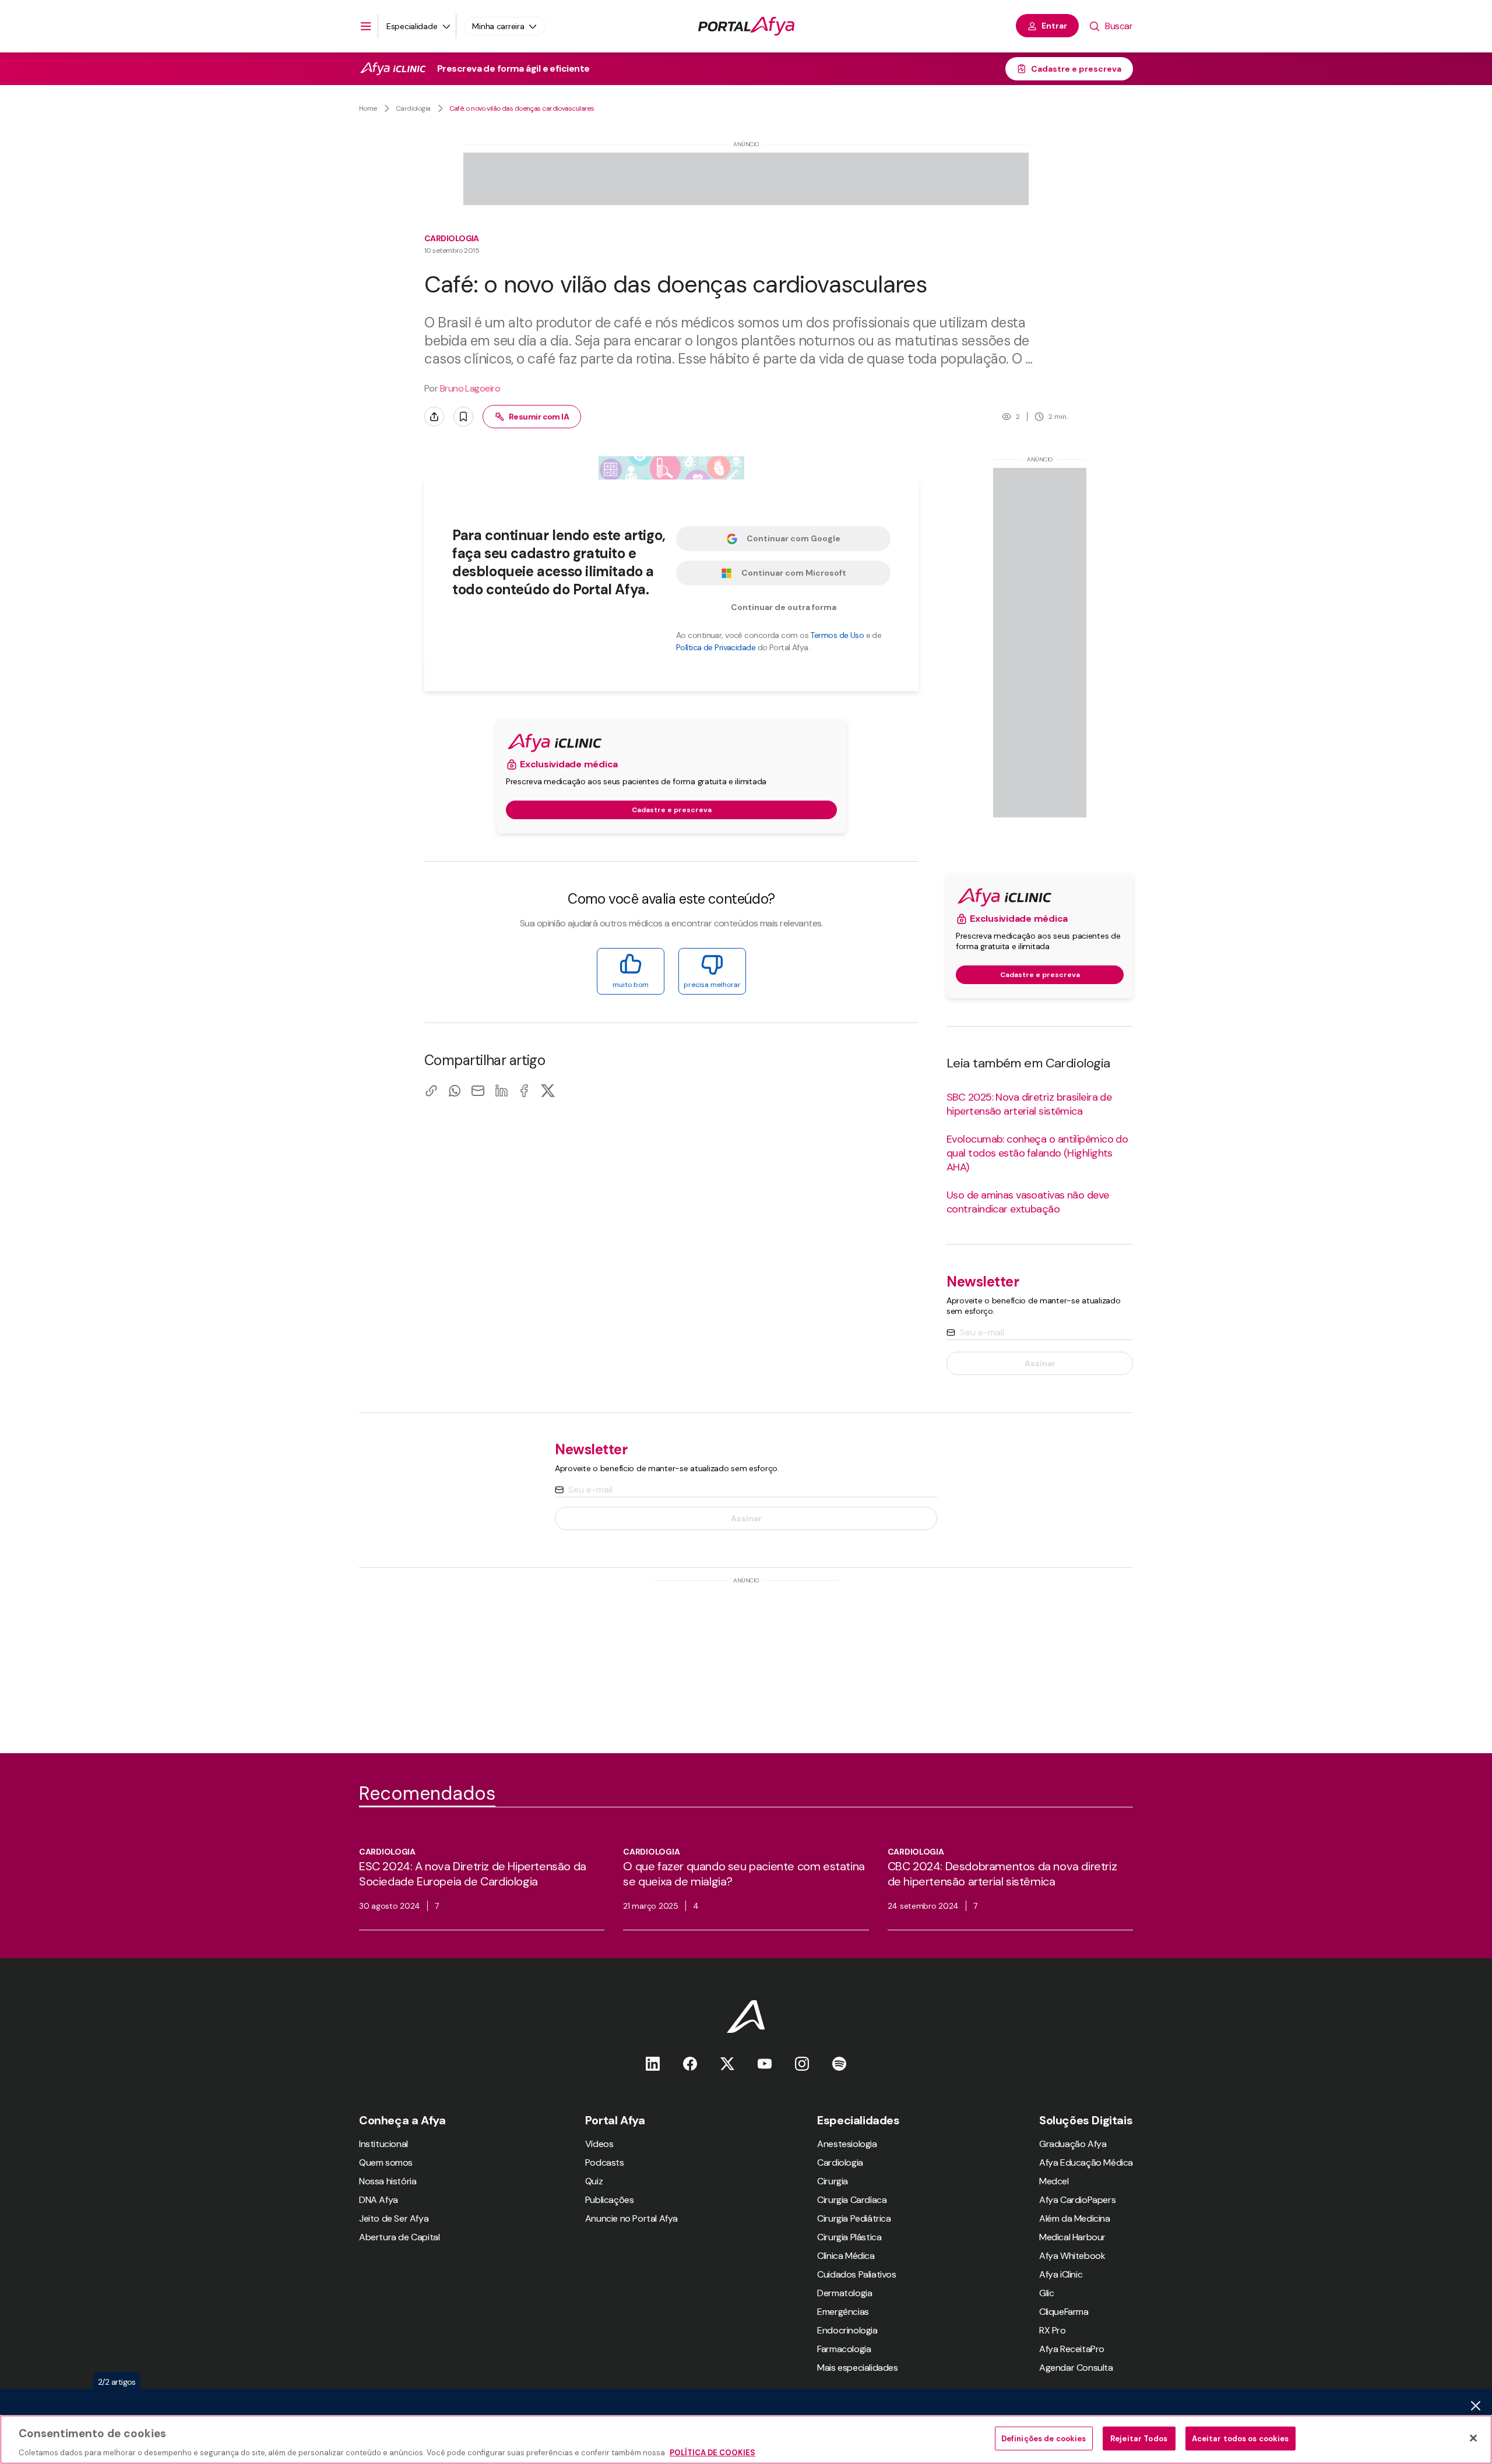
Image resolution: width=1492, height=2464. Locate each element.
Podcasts (605, 2162)
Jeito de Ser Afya (394, 2218)
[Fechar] (1473, 2438)
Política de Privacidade (716, 647)
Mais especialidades (857, 2368)
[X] (548, 1090)
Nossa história (388, 2181)
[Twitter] (727, 2063)
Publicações (610, 2200)
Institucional (383, 2144)
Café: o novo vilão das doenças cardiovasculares (522, 108)
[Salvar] (463, 417)
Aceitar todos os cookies (1241, 2438)
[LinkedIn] (501, 1090)
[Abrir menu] (366, 26)
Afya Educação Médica (1086, 2162)
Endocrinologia (847, 2330)
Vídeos (599, 2144)
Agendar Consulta (1076, 2368)
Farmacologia (844, 2349)
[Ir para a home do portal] (746, 26)
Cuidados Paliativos (856, 2274)
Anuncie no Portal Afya (631, 2218)
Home (368, 108)
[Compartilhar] (434, 417)
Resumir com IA (539, 417)
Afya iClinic (1061, 2274)
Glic (1046, 2293)
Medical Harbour (1072, 2237)
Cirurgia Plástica (849, 2237)
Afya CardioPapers (1077, 2200)
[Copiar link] (431, 1090)
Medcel (1054, 2181)
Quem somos (386, 2162)
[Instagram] (802, 2063)
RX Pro (1053, 2330)
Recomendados (427, 1793)
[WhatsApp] (455, 1090)
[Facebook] (525, 1090)
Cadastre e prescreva (1076, 69)
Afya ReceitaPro (1072, 2349)
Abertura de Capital (399, 2237)
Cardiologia (413, 108)
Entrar (1054, 26)
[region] (746, 2440)
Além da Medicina (1075, 2218)
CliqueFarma (1064, 2312)
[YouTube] (765, 2063)
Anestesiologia (847, 2144)
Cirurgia (833, 2181)
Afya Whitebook (1072, 2256)
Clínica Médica (846, 2256)
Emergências (843, 2312)
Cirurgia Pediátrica (854, 2218)
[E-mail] (478, 1090)
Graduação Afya (1073, 2144)
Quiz (594, 2181)
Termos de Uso (837, 635)
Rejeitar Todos (1139, 2438)
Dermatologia (844, 2293)
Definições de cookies (1044, 2438)
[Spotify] (839, 2063)
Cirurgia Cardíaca (852, 2200)
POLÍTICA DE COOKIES (712, 2452)
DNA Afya (379, 2200)
